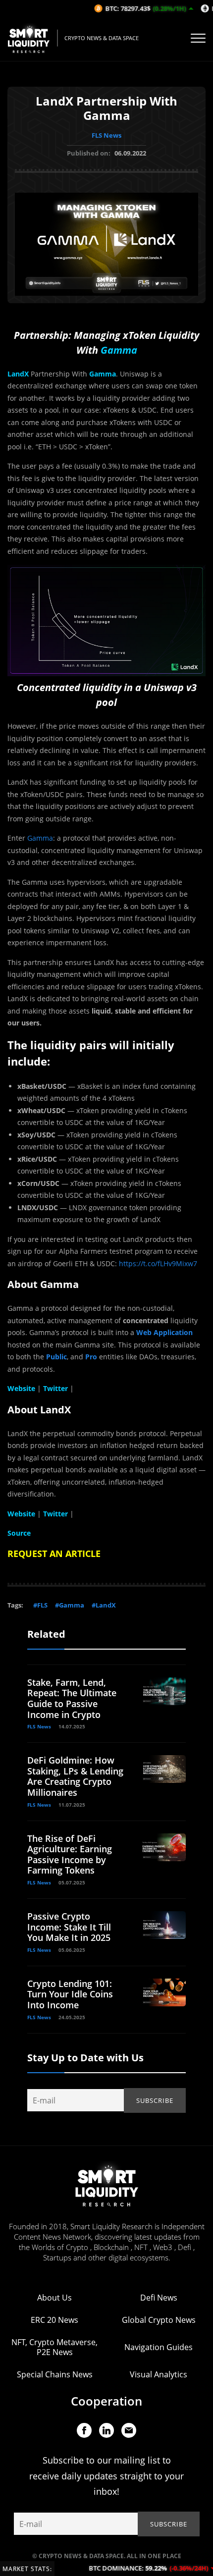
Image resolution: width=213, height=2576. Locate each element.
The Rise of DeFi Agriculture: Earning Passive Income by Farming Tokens (70, 1854)
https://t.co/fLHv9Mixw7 (158, 1263)
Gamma (40, 838)
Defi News (159, 2298)
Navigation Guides (159, 2347)
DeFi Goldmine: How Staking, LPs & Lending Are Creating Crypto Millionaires (75, 1776)
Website (21, 1514)
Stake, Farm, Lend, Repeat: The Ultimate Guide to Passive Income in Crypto (72, 1698)
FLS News (106, 135)
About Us (54, 2298)
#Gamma (70, 1605)
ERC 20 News (54, 2320)
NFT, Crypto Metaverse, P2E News (54, 2347)
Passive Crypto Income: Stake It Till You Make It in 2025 (69, 1927)
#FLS (40, 1605)
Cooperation (106, 2401)
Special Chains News (55, 2374)
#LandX (104, 1605)
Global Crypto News (159, 2320)
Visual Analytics (159, 2374)
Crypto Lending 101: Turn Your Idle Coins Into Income (70, 1994)
